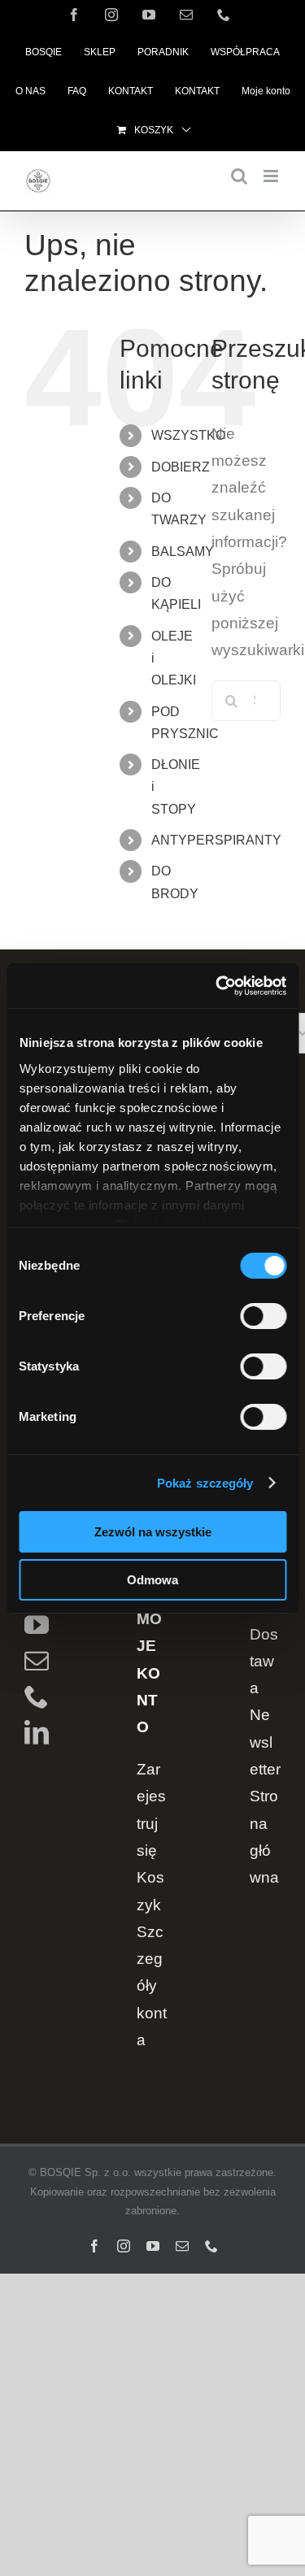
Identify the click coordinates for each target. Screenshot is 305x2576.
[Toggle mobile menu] (272, 176)
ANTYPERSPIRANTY (216, 840)
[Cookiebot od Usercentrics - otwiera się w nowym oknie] (217, 986)
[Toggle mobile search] (239, 176)
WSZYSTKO (188, 435)
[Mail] (37, 1661)
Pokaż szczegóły (205, 1483)
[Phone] (37, 1696)
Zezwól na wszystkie (153, 1532)
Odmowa (152, 1580)
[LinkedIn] (37, 1732)
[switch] (263, 1316)
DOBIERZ (181, 467)
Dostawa (264, 1662)
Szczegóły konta (152, 1986)
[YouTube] (37, 1625)
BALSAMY (183, 552)
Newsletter (265, 1742)
